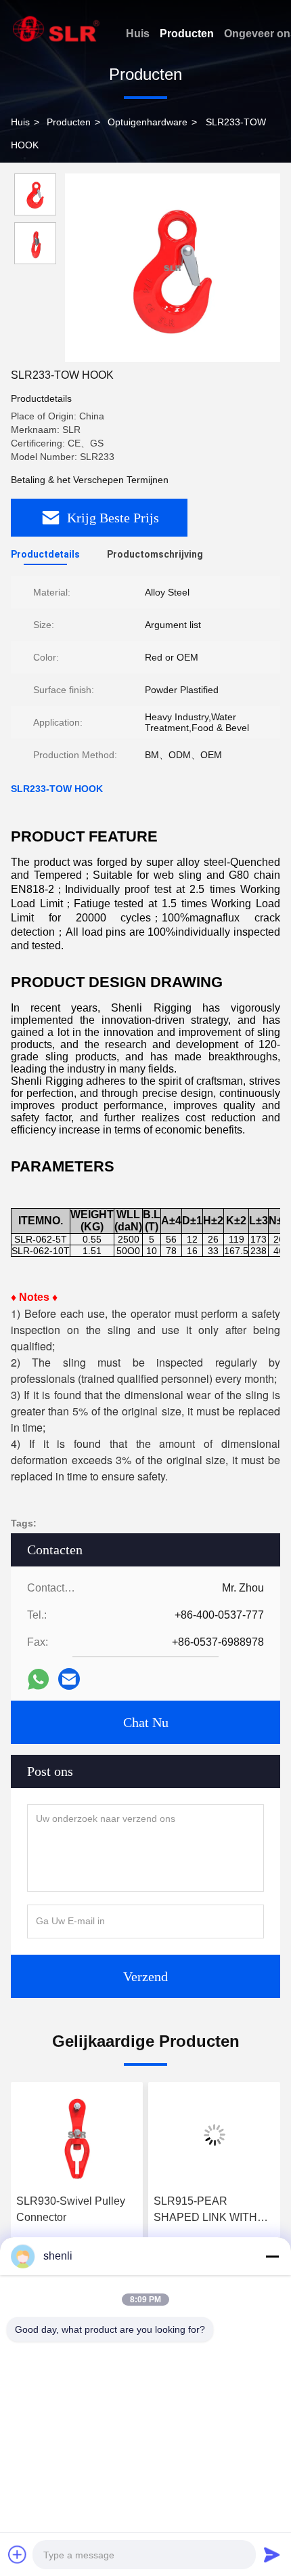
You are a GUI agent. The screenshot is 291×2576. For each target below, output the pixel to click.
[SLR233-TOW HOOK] (173, 268)
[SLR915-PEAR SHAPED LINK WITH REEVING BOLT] (214, 2135)
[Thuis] (56, 29)
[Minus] (272, 2256)
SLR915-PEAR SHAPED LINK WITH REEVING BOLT (205, 2210)
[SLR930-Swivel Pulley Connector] (77, 2135)
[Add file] (18, 2554)
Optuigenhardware (148, 122)
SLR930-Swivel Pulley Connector (71, 2209)
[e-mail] (69, 1679)
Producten (187, 34)
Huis (138, 34)
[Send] (272, 2554)
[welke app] (38, 1679)
